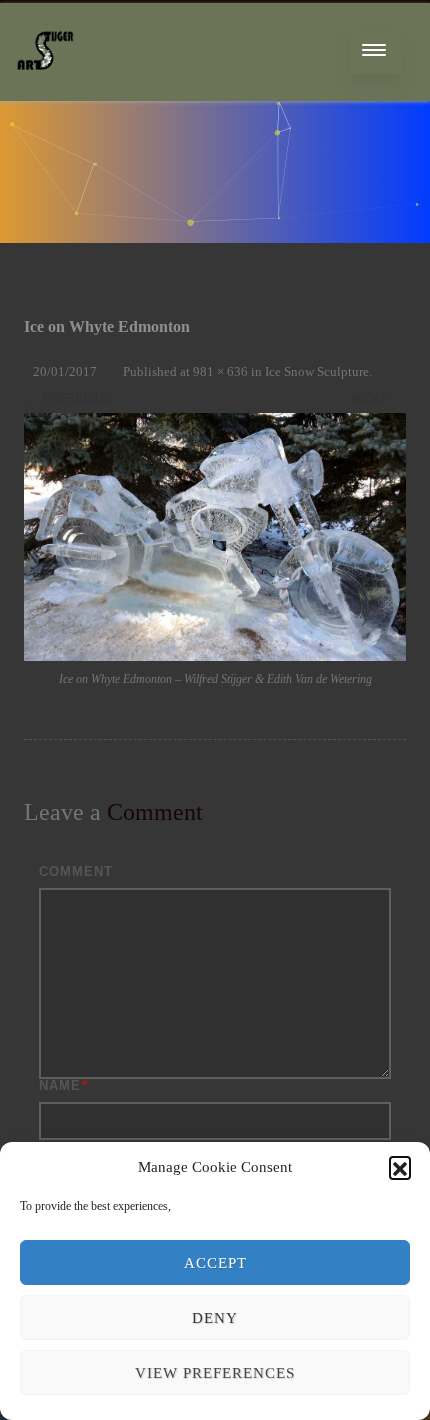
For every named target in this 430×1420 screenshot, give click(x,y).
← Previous (68, 398)
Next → (378, 398)
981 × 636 (220, 371)
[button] (400, 1167)
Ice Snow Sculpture (317, 371)
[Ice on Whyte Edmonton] (215, 537)
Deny (215, 1318)
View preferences (215, 1373)
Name (60, 1085)
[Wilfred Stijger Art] (45, 93)
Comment (76, 871)
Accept (215, 1263)
